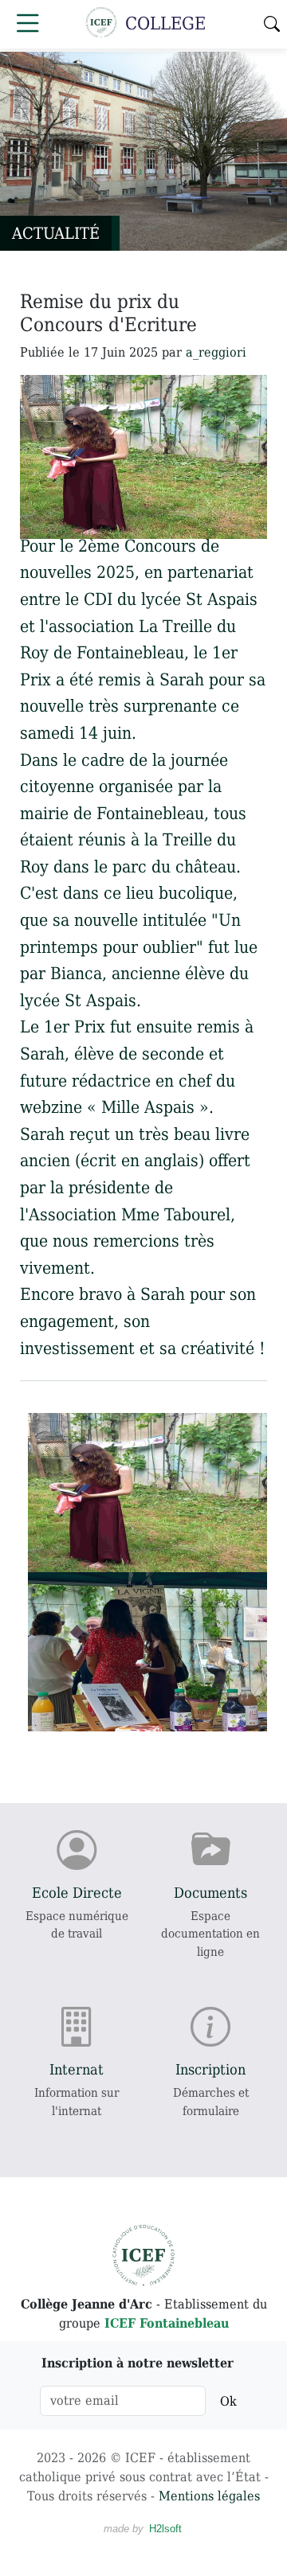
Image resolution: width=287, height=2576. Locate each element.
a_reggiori (216, 352)
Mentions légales (209, 2496)
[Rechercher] (272, 24)
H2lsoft (165, 2529)
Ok (228, 2401)
